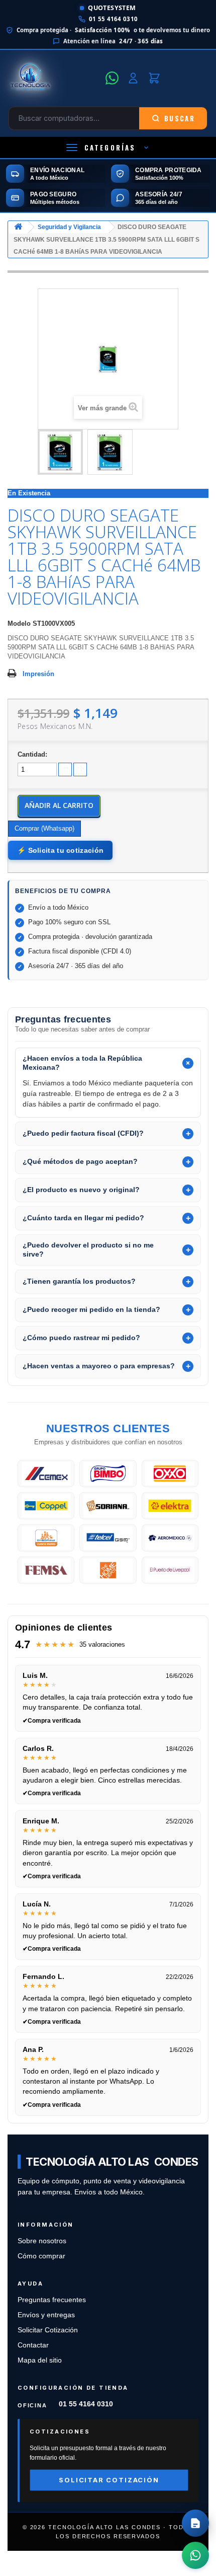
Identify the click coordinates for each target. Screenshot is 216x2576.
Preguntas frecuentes (52, 2300)
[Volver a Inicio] (18, 227)
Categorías (110, 148)
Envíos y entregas (46, 2315)
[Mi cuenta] (133, 78)
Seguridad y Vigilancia (69, 227)
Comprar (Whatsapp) (44, 828)
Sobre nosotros (42, 2241)
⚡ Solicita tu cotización (60, 850)
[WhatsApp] (112, 78)
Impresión (38, 674)
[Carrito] (154, 78)
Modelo (19, 623)
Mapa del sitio (40, 2360)
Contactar (33, 2345)
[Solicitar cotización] (195, 2523)
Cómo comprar (41, 2256)
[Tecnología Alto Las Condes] (54, 78)
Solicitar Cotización (48, 2330)
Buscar (180, 118)
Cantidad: (32, 754)
